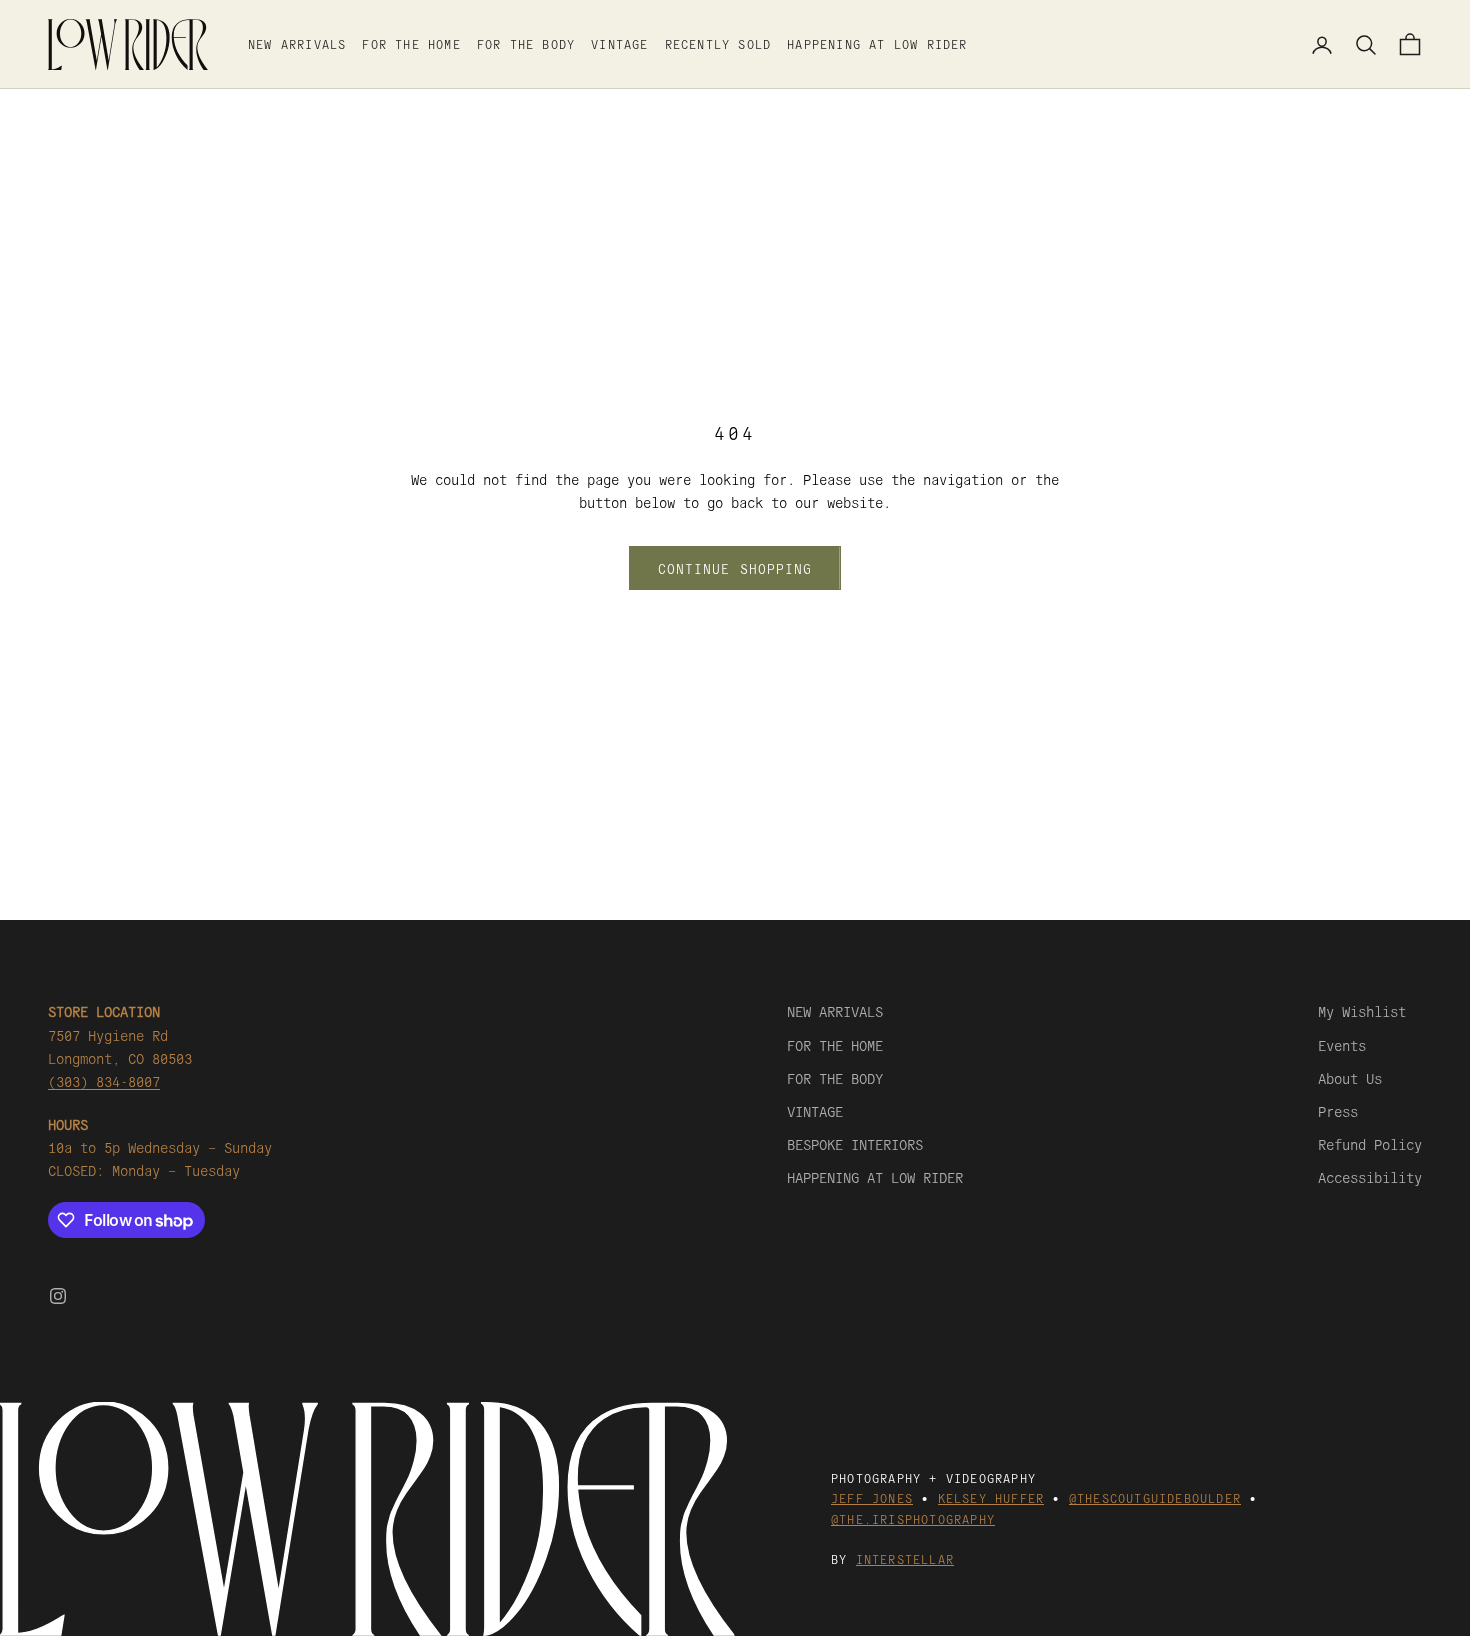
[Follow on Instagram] (58, 1296)
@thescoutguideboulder (1155, 1497)
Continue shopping (735, 568)
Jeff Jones (872, 1497)
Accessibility (1370, 1177)
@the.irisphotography (913, 1518)
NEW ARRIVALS (297, 43)
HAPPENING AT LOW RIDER (877, 43)
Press (1338, 1111)
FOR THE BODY (526, 43)
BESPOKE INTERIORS (855, 1144)
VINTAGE (619, 43)
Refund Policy (1370, 1144)
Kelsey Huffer (991, 1497)
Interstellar (905, 1558)
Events (1342, 1045)
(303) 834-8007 (104, 1081)
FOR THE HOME (411, 43)
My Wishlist (1362, 1011)
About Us (1350, 1078)
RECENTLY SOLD (718, 43)
